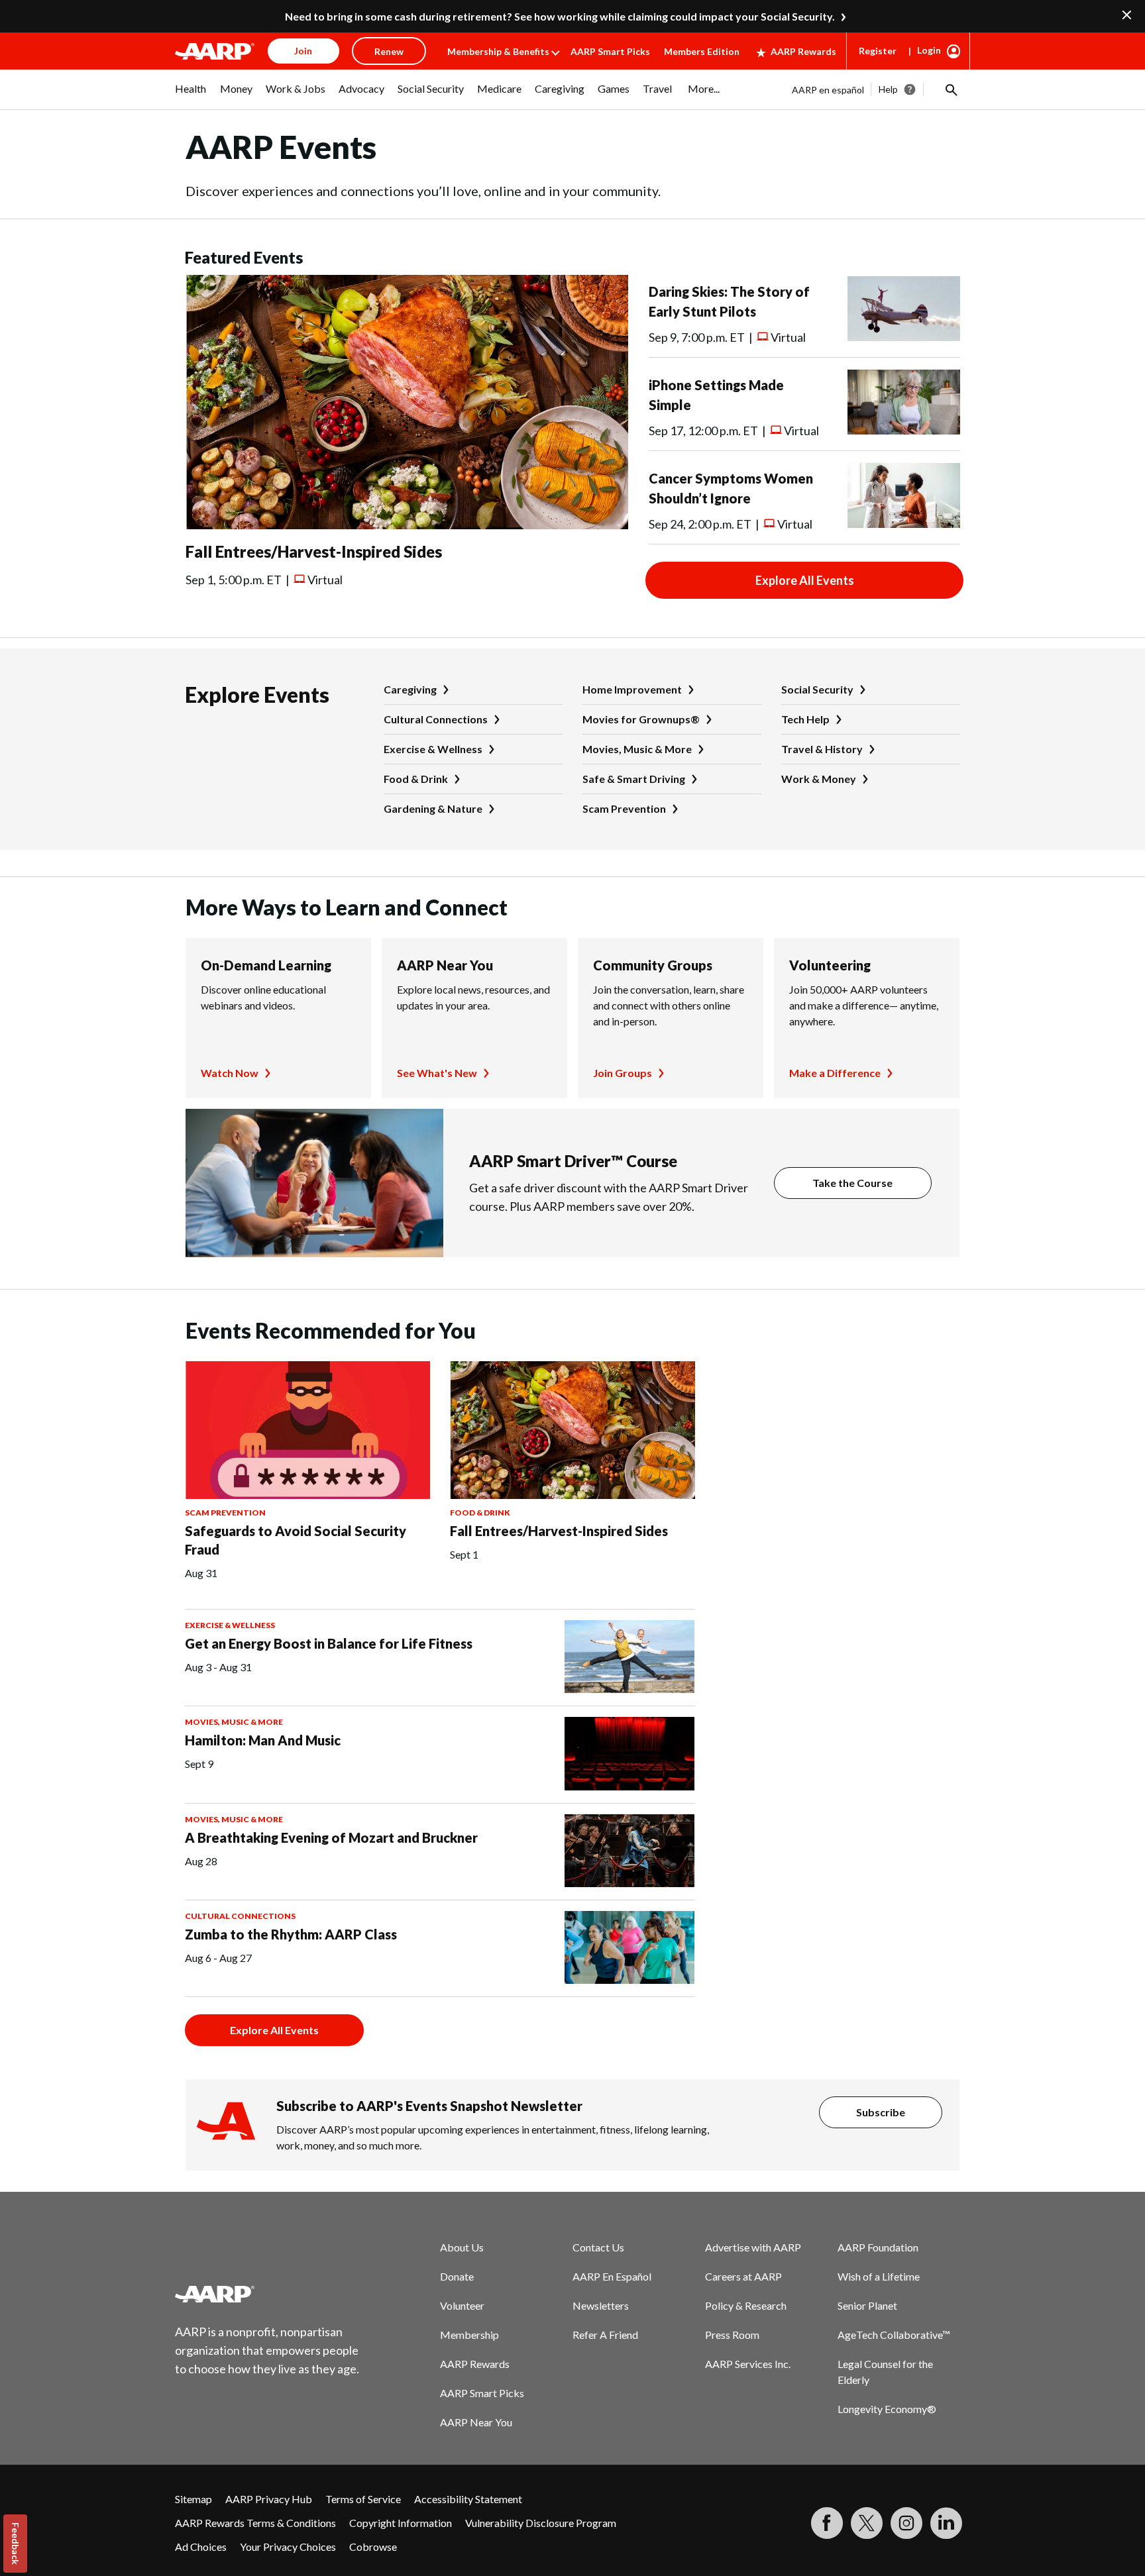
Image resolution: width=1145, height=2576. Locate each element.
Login (929, 50)
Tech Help (805, 719)
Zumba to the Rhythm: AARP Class (291, 1934)
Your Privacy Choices (288, 2547)
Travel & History (822, 749)
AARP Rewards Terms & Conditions (255, 2523)
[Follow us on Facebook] (827, 2523)
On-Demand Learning (266, 965)
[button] (950, 89)
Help (888, 89)
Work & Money (819, 779)
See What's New (437, 1073)
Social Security (817, 689)
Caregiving (410, 689)
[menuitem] (191, 95)
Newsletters (601, 2305)
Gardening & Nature (433, 808)
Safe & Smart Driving (634, 779)
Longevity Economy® (887, 2409)
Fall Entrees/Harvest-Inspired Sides (314, 551)
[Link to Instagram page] (906, 2523)
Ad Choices (201, 2547)
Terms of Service (363, 2499)
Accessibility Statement (468, 2499)
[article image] (407, 525)
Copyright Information (401, 2523)
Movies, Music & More (637, 749)
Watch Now (230, 1073)
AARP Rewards (803, 51)
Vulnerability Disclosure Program (541, 2523)
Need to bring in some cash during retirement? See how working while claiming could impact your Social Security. (560, 16)
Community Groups (653, 965)
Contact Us (598, 2247)
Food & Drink (416, 779)
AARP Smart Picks (610, 51)
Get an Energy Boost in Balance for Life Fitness (329, 1643)
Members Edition (702, 51)
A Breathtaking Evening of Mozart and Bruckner (331, 1837)
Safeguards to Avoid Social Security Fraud (296, 1540)
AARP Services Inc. (748, 2364)
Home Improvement (632, 689)
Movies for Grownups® (641, 719)
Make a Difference (835, 1073)
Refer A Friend (605, 2335)
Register (878, 51)
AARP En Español (612, 2276)
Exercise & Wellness (433, 749)
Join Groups (623, 1073)
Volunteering (830, 965)
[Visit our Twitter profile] (867, 2523)
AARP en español (828, 90)
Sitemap (193, 2499)
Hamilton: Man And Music (263, 1740)
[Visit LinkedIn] (946, 2523)
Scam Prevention (624, 808)
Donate (457, 2276)
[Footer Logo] (268, 2294)
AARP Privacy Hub (269, 2499)
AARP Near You (445, 965)
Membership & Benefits (498, 51)
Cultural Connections (436, 719)
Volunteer (462, 2305)
